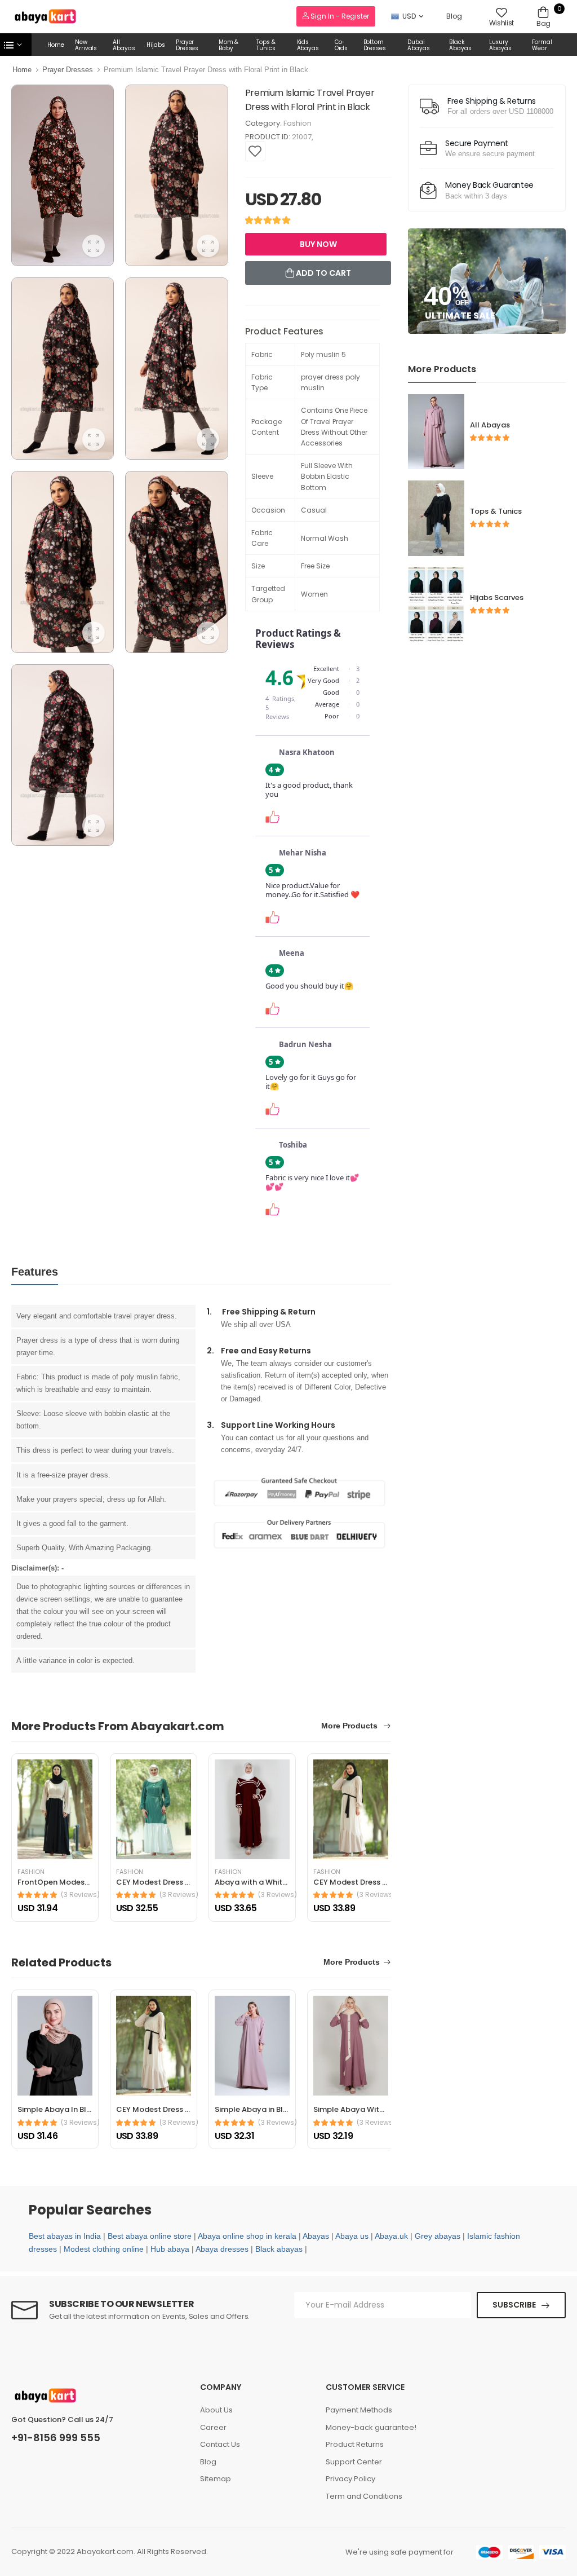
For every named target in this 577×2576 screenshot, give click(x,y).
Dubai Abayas (418, 45)
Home (56, 45)
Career (213, 2427)
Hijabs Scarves (497, 597)
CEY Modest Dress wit (156, 1882)
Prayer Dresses (187, 45)
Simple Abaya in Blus (253, 2109)
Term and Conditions (364, 2496)
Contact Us (220, 2444)
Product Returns (355, 2444)
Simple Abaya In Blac (57, 2109)
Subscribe (514, 2305)
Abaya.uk (391, 2236)
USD (409, 16)
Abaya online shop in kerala (247, 2236)
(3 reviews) (80, 1895)
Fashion (298, 123)
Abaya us (352, 2236)
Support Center (354, 2462)
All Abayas (124, 45)
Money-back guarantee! (371, 2427)
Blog (454, 16)
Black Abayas (460, 45)
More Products (350, 1726)
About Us (216, 2410)
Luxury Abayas (500, 45)
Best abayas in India (65, 2236)
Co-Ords (341, 45)
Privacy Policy (350, 2479)
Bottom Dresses (375, 45)
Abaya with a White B (254, 1882)
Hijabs (156, 45)
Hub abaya (170, 2249)
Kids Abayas (308, 45)
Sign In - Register (339, 16)
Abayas (316, 2236)
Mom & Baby (229, 45)
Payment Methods (359, 2410)
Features (35, 1272)
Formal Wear (542, 45)
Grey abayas (438, 2236)
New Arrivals (86, 45)
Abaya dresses (222, 2249)
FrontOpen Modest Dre (60, 1882)
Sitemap (216, 2479)
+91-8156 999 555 (56, 2438)
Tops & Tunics (266, 45)
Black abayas (279, 2249)
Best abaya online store (150, 2236)
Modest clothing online (104, 2249)
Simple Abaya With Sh (354, 2109)
